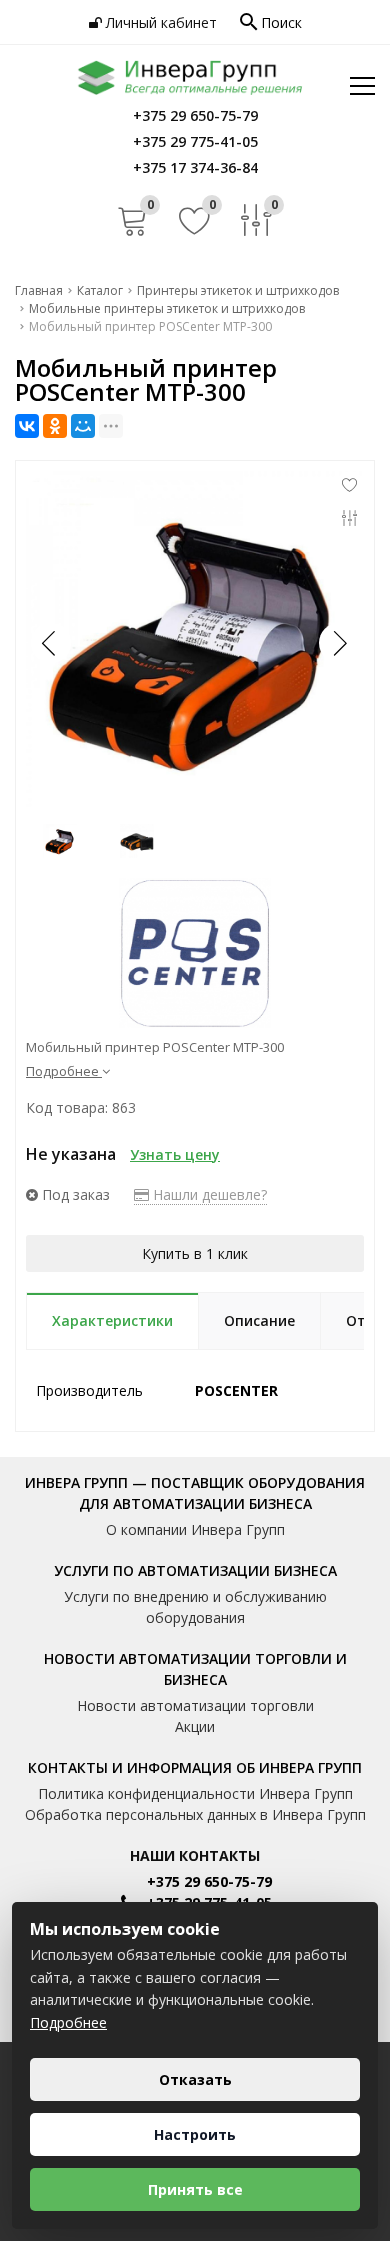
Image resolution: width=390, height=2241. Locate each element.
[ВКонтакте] (27, 426)
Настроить (195, 2134)
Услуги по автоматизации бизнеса (195, 1570)
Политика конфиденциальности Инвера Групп (195, 1793)
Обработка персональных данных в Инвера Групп (195, 1814)
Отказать (195, 2079)
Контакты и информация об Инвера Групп (195, 1767)
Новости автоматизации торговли (195, 1705)
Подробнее (68, 2022)
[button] (339, 643)
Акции (195, 1726)
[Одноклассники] (55, 426)
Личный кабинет (159, 22)
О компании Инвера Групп (195, 1529)
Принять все (195, 2189)
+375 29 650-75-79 (209, 1881)
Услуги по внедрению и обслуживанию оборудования (195, 1607)
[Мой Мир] (83, 426)
